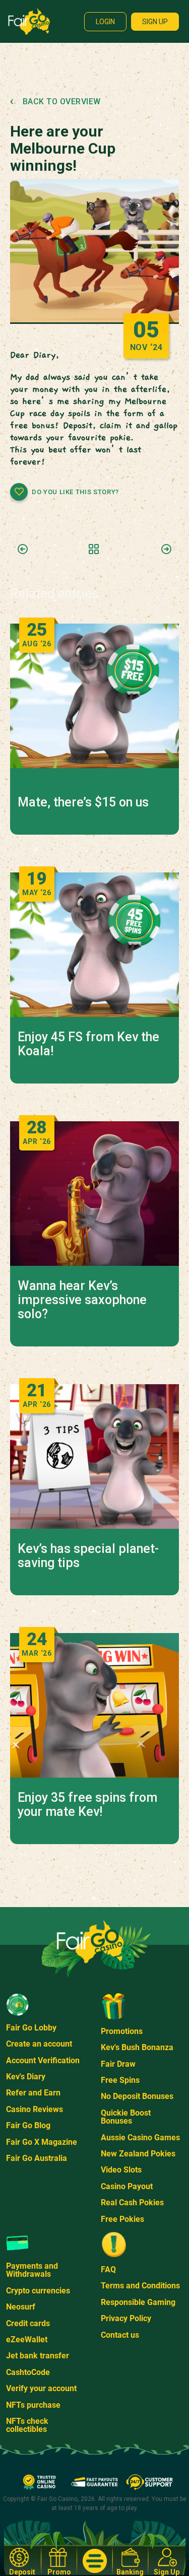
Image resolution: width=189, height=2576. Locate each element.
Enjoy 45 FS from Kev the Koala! (88, 1044)
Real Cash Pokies (132, 2202)
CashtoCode (28, 2372)
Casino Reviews (35, 2109)
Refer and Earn (33, 2093)
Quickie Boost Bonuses (126, 2117)
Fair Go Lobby (31, 2028)
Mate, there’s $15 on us (83, 802)
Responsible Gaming (138, 2302)
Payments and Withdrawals (32, 2270)
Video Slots (121, 2170)
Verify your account (41, 2388)
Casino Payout (127, 2186)
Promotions (122, 2031)
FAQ (108, 2269)
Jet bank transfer (38, 2356)
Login (105, 22)
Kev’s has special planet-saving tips (88, 1556)
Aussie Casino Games (140, 2138)
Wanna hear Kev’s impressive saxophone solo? (82, 1300)
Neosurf (21, 2307)
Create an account (39, 2044)
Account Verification (43, 2060)
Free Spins (120, 2080)
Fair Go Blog (28, 2125)
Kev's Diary (26, 2077)
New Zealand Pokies (138, 2154)
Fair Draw (118, 2064)
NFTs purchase (33, 2405)
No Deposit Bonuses (137, 2096)
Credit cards (28, 2323)
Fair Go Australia (37, 2158)
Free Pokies (122, 2219)
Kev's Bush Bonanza (137, 2047)
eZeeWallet (27, 2340)
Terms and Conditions (140, 2286)
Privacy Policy (126, 2318)
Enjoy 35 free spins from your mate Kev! (87, 1805)
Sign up (155, 22)
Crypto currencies (38, 2291)
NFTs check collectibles (27, 2425)
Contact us (120, 2335)
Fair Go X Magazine (42, 2142)
